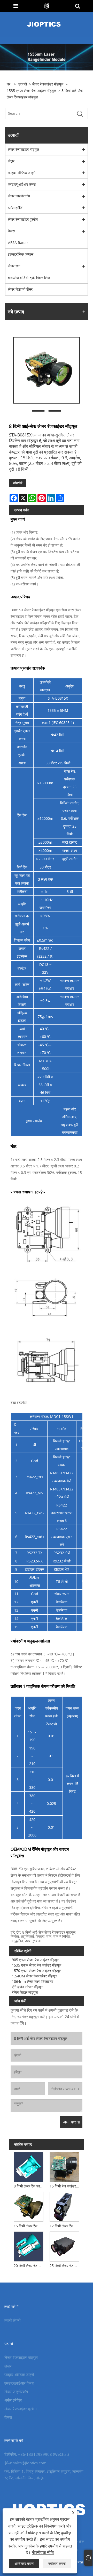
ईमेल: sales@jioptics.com (25, 2463)
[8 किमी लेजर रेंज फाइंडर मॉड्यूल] (28, 2166)
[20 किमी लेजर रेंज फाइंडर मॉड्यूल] (28, 2246)
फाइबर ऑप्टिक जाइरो (22, 173)
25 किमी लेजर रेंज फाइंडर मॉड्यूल (65, 2266)
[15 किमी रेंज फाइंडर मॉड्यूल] (65, 2166)
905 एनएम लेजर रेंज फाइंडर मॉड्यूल (36, 1960)
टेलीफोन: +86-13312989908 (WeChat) (37, 2454)
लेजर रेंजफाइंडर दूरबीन (23, 219)
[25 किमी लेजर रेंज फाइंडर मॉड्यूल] (65, 2246)
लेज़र (11, 161)
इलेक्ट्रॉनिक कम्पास (21, 254)
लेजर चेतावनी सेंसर (20, 289)
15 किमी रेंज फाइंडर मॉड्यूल (65, 2186)
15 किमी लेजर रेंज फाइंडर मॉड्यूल (29, 2226)
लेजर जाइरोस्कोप (19, 196)
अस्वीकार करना (24, 2563)
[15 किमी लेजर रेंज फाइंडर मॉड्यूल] (28, 2206)
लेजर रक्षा (14, 266)
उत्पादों (23, 84)
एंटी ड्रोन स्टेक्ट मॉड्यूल (28, 1987)
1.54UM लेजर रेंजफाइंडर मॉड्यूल (34, 1976)
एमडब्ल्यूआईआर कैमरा (22, 184)
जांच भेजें (18, 483)
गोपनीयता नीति (43, 2552)
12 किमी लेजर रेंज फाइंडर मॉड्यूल (65, 2226)
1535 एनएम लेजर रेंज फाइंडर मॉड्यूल (31, 91)
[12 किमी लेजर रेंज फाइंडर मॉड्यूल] (65, 2206)
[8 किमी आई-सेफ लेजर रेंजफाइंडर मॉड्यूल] (47, 370)
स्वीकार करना (57, 2563)
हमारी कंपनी (12, 2320)
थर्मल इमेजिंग (16, 208)
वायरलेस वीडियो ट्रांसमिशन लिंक (29, 278)
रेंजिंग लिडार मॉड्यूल (25, 1992)
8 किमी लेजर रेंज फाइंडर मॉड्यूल (29, 2186)
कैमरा (11, 231)
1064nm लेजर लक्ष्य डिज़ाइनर (33, 1981)
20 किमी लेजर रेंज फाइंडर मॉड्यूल (29, 2266)
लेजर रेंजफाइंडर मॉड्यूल (48, 84)
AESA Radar (18, 243)
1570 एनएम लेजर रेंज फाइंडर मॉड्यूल (37, 1971)
